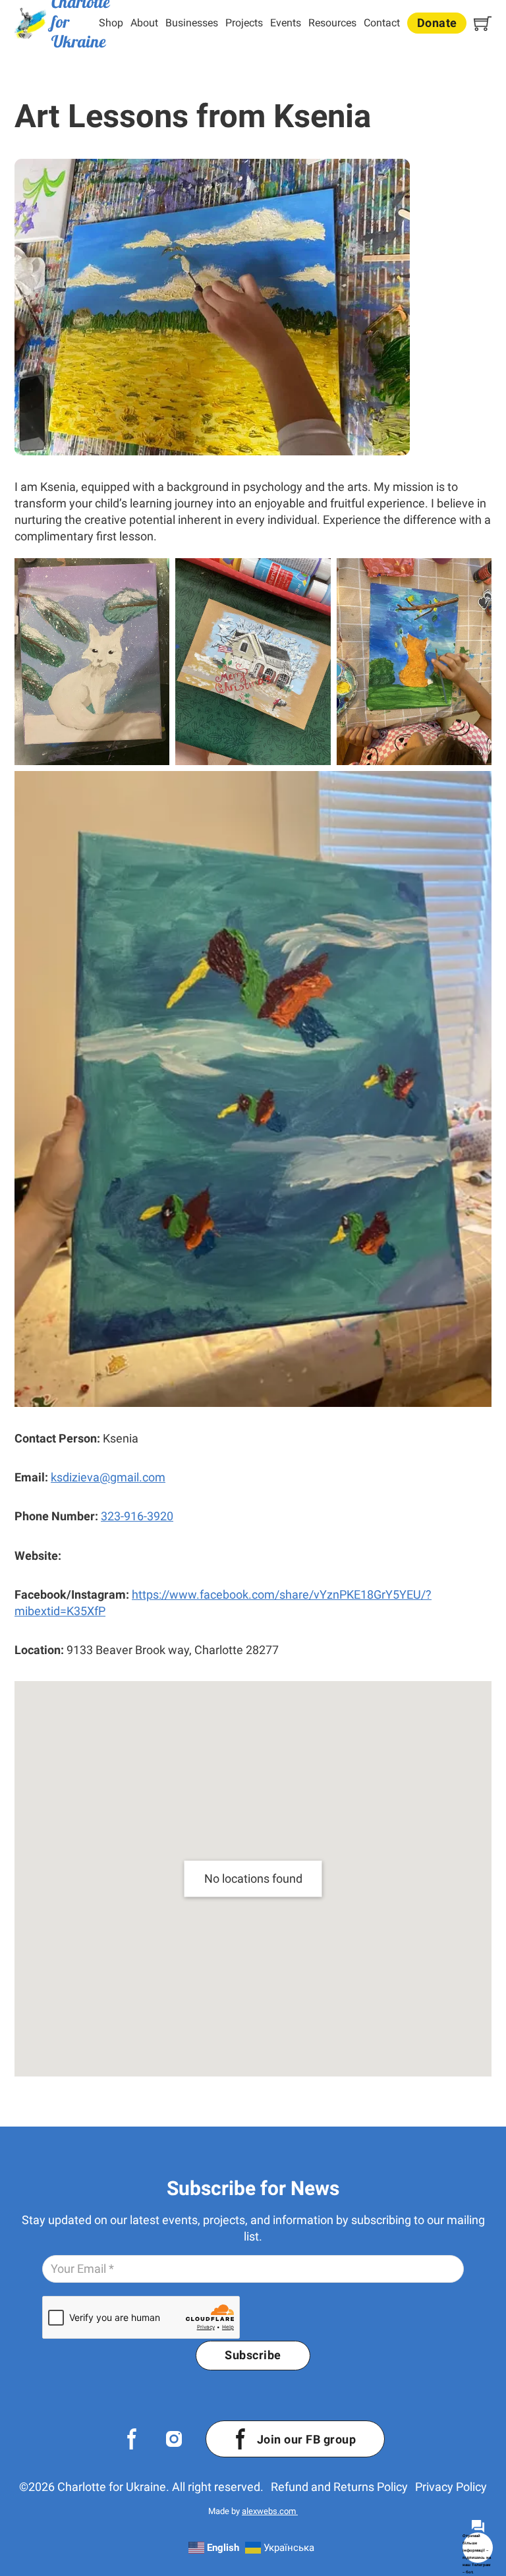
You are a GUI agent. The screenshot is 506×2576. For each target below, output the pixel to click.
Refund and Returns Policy (339, 2487)
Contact (382, 23)
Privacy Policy (451, 2487)
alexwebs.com (270, 2511)
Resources (332, 23)
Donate (437, 23)
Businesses (192, 23)
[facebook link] (132, 2439)
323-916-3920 (137, 1516)
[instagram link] (174, 2439)
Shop (111, 23)
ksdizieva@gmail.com (108, 1477)
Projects (244, 23)
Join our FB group (307, 2439)
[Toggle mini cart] (483, 23)
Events (286, 23)
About (144, 23)
